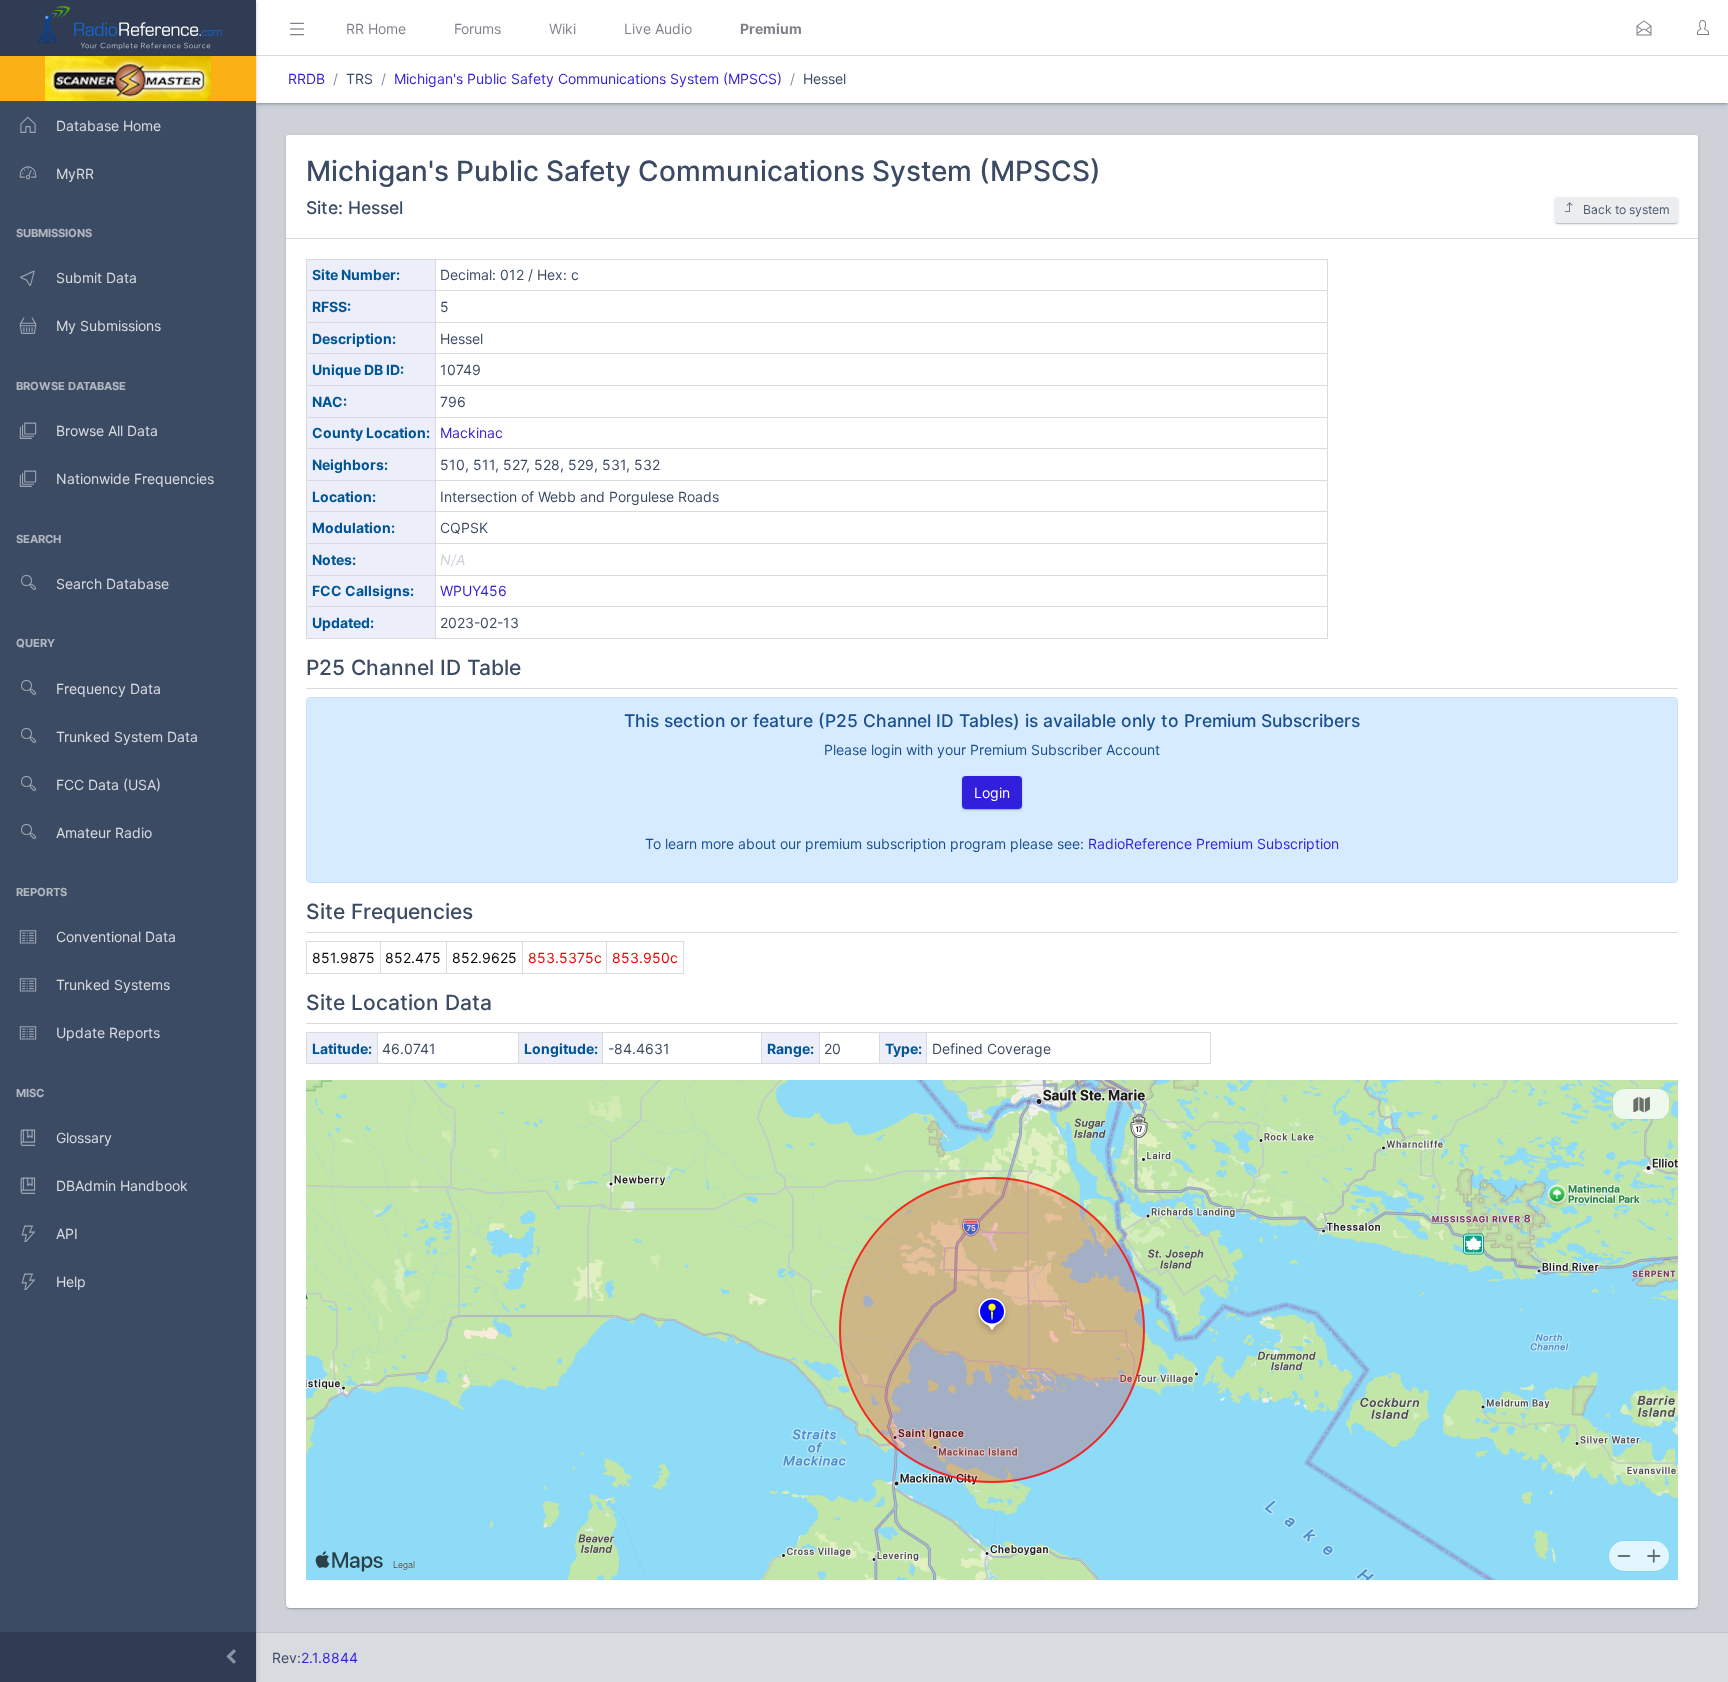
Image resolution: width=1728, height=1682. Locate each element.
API (67, 1233)
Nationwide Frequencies (135, 478)
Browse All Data (107, 430)
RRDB (306, 78)
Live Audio (658, 28)
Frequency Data (108, 688)
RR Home (376, 28)
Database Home (108, 125)
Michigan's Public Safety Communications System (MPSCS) (588, 78)
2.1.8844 (329, 1657)
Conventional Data (116, 936)
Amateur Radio (104, 832)
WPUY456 (473, 590)
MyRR (75, 173)
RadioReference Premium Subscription (1213, 843)
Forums (477, 28)
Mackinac (471, 432)
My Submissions (108, 325)
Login (992, 792)
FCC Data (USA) (108, 784)
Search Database (112, 583)
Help (71, 1281)
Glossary (84, 1137)
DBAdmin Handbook (122, 1185)
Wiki (562, 28)
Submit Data (96, 277)
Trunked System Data (127, 736)
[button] (1644, 28)
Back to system (1626, 209)
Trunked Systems (113, 984)
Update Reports (108, 1032)
